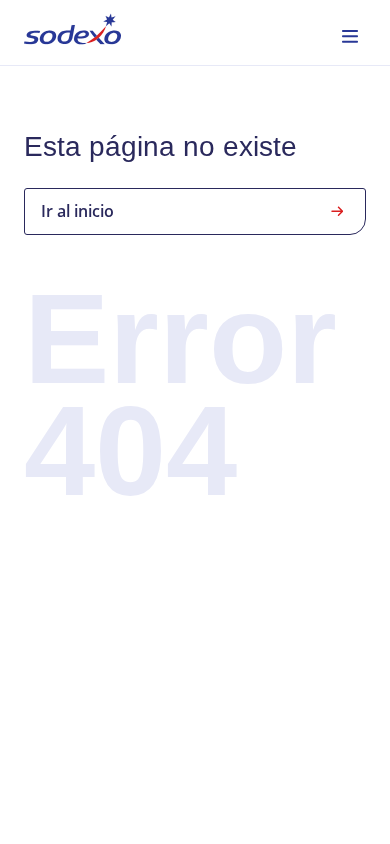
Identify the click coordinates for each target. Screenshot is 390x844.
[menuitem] (72, 32)
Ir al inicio (77, 211)
